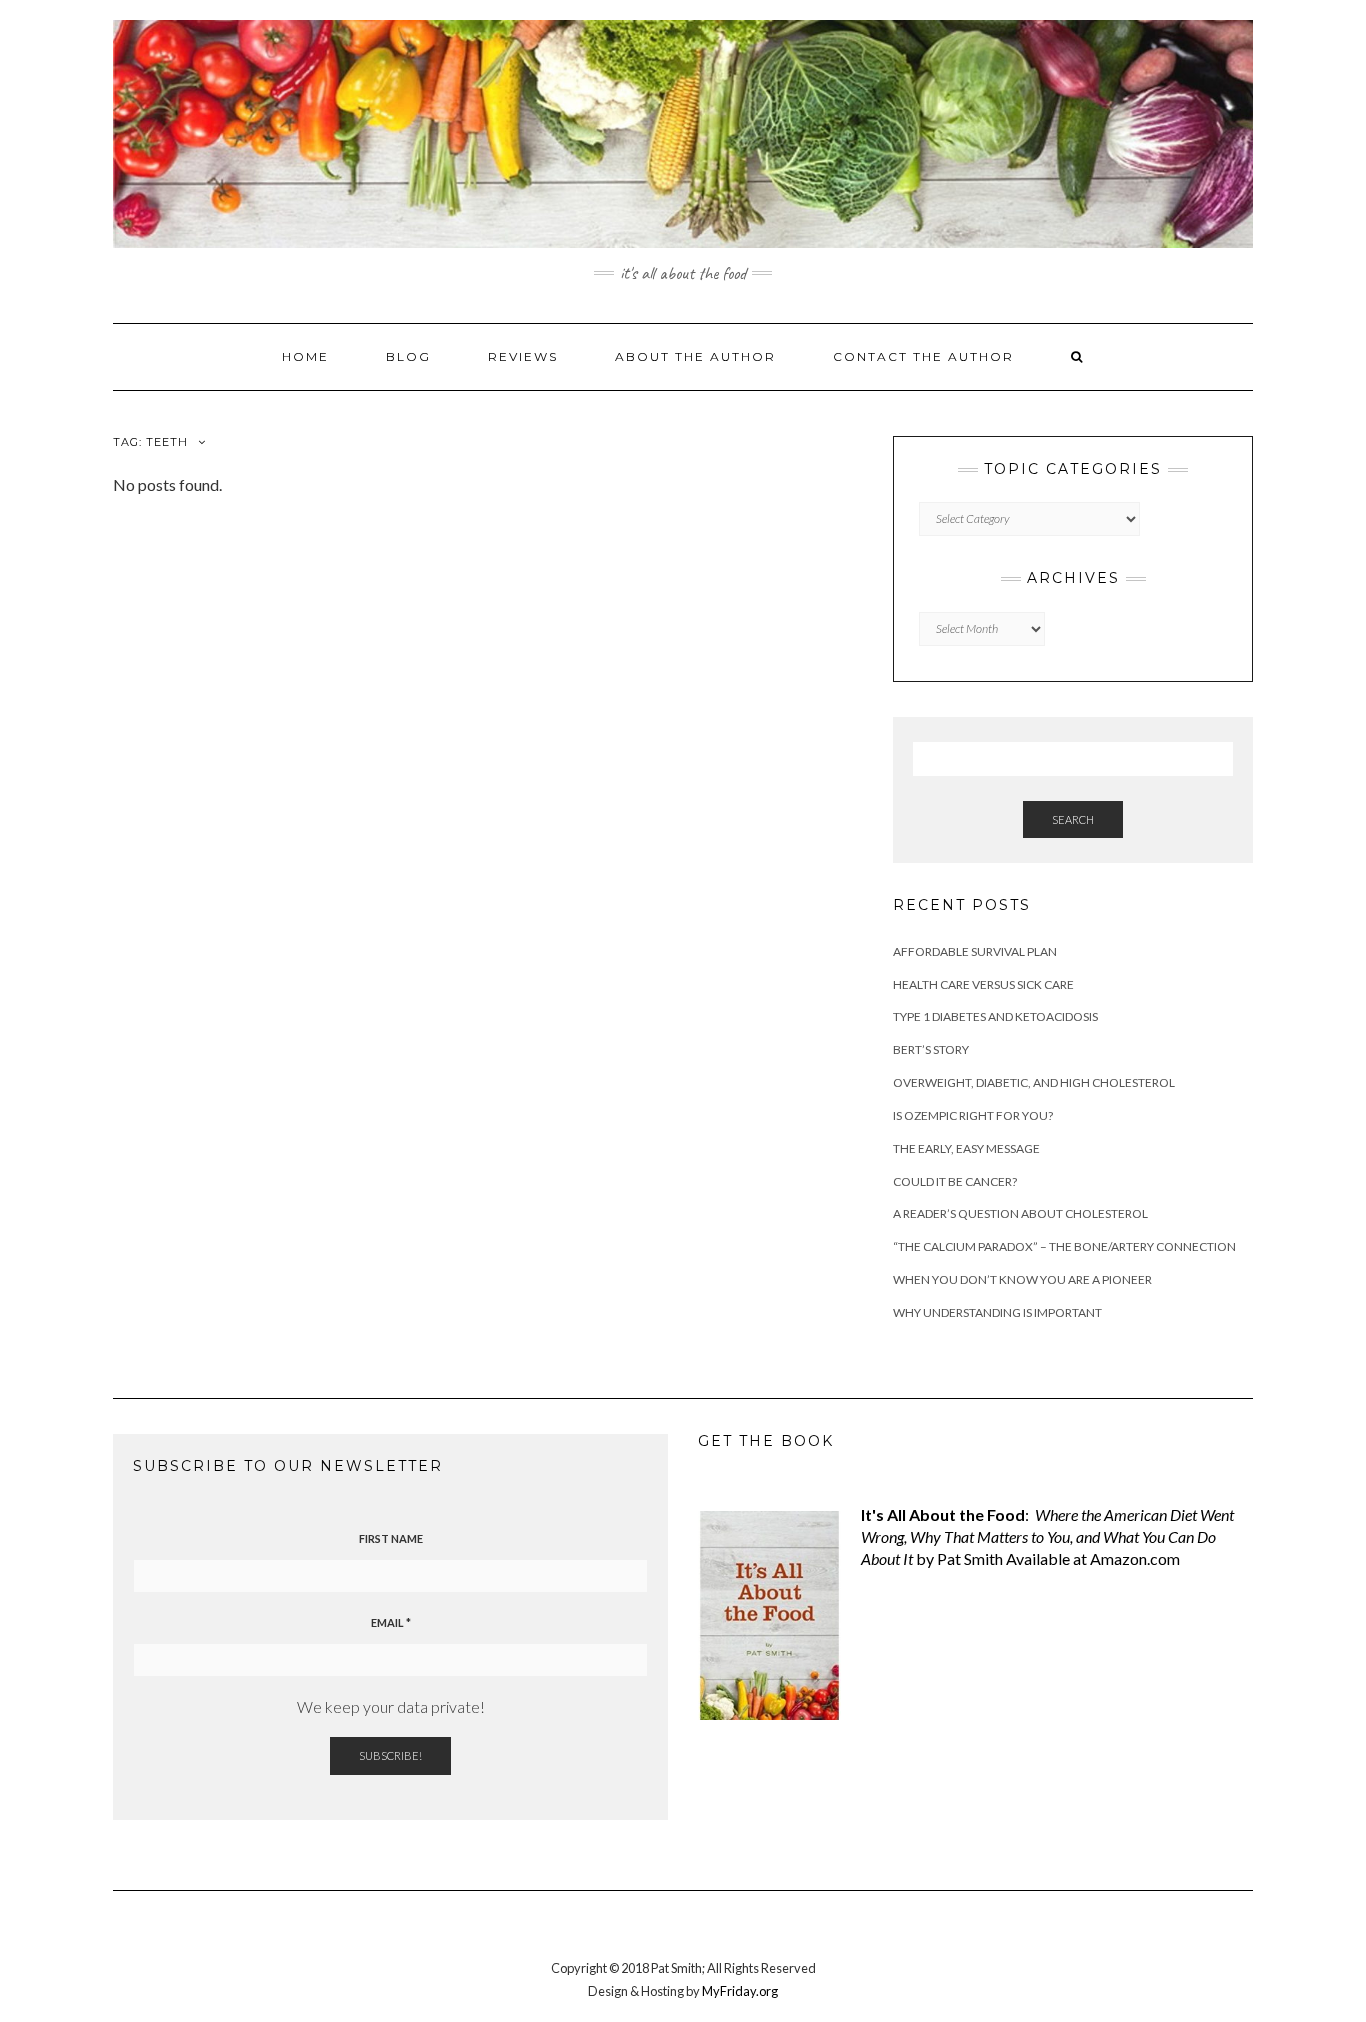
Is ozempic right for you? (973, 1115)
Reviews (523, 356)
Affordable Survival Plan (975, 951)
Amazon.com (1135, 1558)
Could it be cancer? (955, 1181)
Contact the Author (923, 356)
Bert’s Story (931, 1049)
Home (305, 356)
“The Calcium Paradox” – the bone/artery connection (1064, 1246)
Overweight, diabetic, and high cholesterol (1034, 1082)
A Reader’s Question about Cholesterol (1020, 1213)
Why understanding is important (997, 1312)
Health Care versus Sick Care (983, 984)
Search (1073, 819)
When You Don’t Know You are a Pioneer (1022, 1279)
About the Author (695, 356)
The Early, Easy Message (966, 1148)
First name (391, 1538)
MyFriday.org (740, 1991)
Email (391, 1622)
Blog (408, 356)
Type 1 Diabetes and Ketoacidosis (995, 1016)
